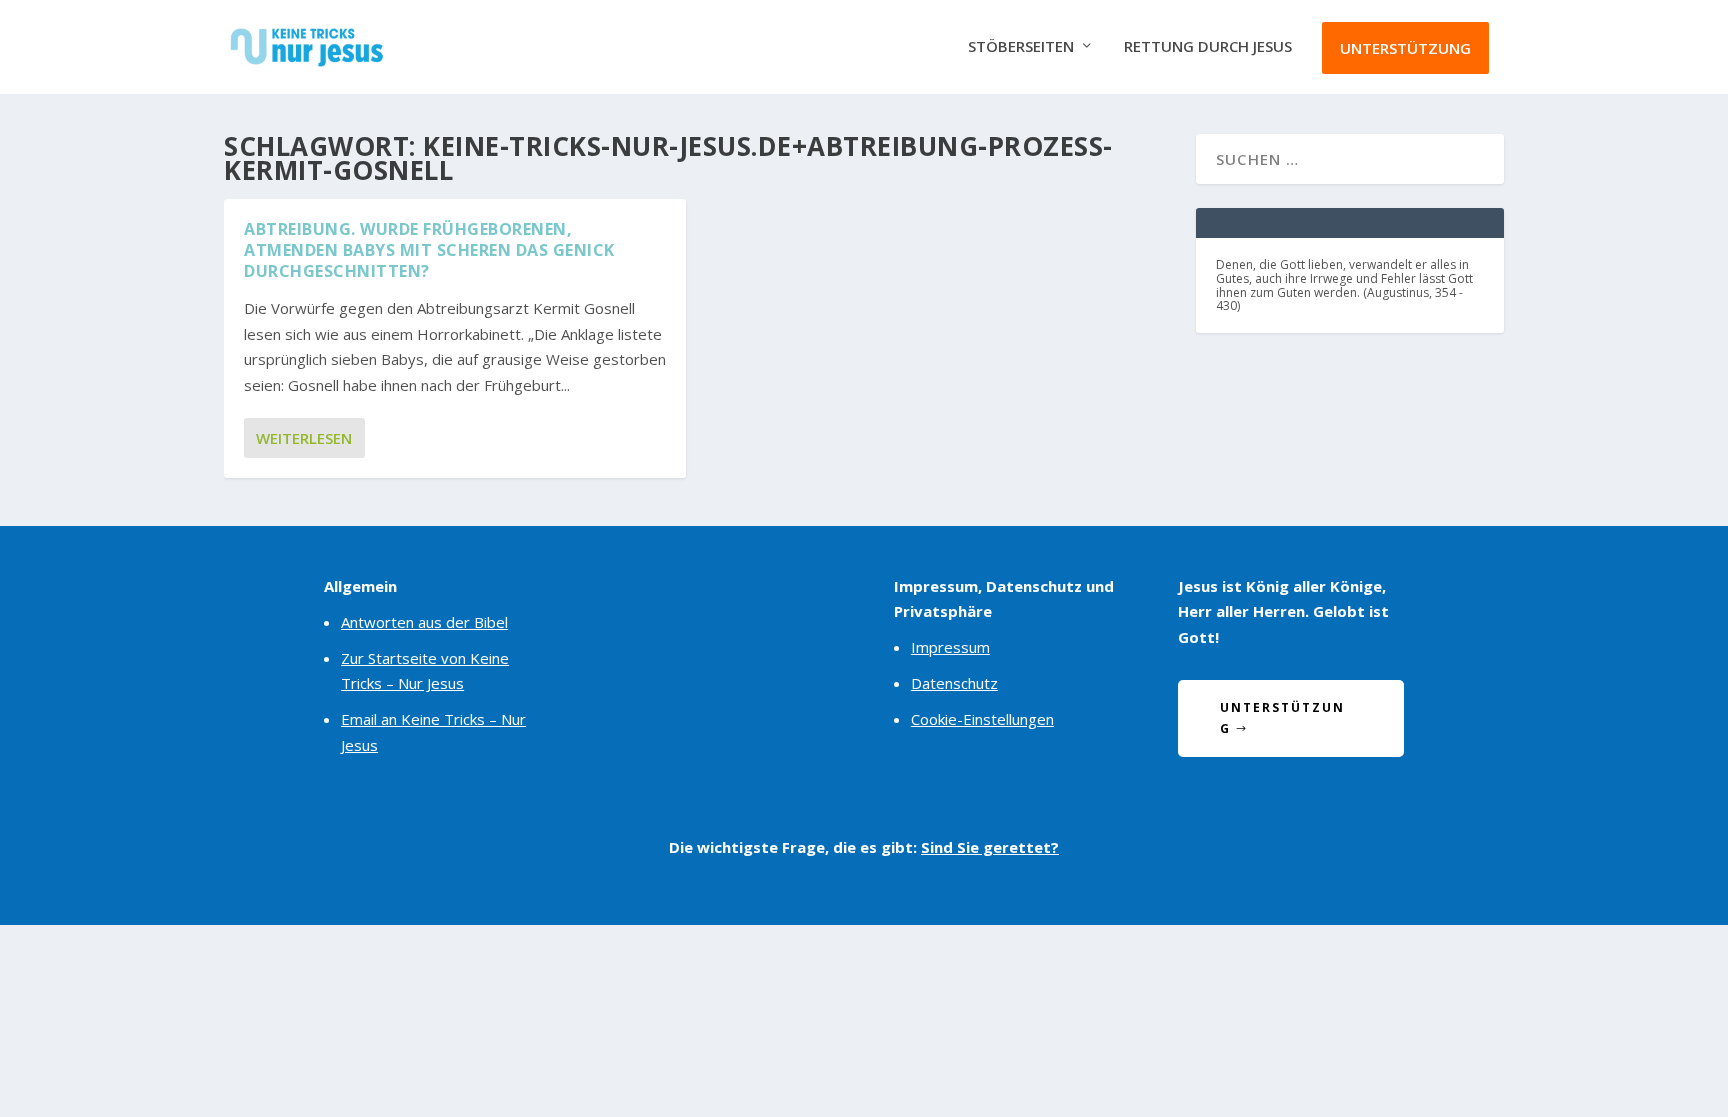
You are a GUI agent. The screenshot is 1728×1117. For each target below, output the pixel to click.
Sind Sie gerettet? (990, 847)
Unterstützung (1405, 48)
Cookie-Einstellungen (982, 719)
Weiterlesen (304, 438)
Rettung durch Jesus (1208, 47)
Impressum (950, 647)
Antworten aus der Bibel (424, 622)
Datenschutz (954, 683)
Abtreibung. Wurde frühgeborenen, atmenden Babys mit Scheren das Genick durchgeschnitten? (429, 250)
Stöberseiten (1021, 47)
